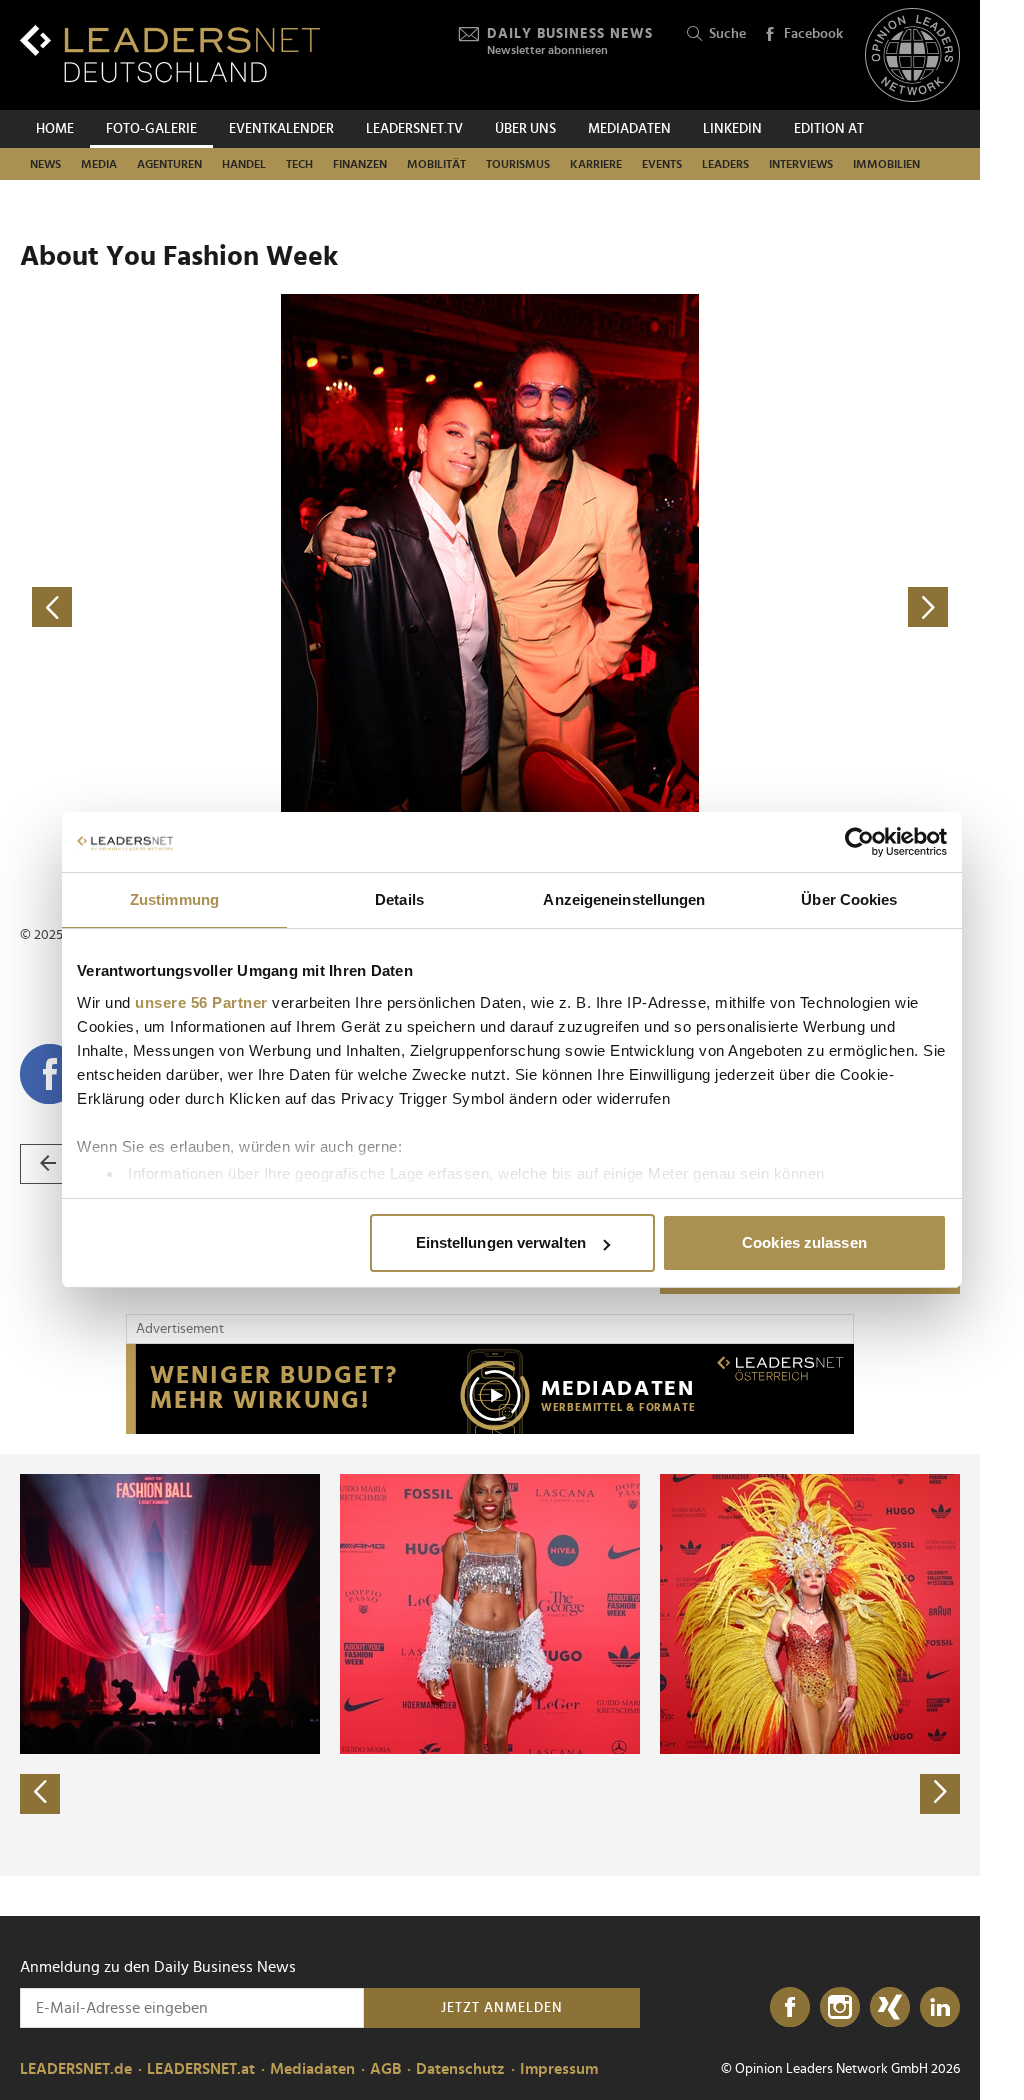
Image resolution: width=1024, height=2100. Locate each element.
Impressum (559, 2069)
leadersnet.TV (414, 129)
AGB (385, 2069)
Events (662, 164)
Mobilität (436, 164)
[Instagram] (840, 2008)
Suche (727, 34)
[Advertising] (490, 1389)
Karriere (596, 164)
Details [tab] (399, 899)
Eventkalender (281, 129)
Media (99, 164)
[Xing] (890, 2008)
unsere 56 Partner (201, 1002)
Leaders (725, 164)
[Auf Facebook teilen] (50, 1074)
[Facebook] (790, 2008)
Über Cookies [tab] (849, 899)
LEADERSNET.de (76, 2069)
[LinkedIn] (940, 2008)
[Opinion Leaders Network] (912, 55)
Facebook (813, 34)
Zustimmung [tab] (174, 899)
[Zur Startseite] (170, 53)
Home (55, 129)
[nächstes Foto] (725, 607)
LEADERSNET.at (201, 2069)
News (45, 164)
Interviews (801, 164)
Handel (244, 164)
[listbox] (490, 1665)
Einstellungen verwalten (501, 1242)
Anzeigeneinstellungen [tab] (624, 899)
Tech (299, 164)
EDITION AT (829, 129)
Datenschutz (460, 2069)
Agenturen (169, 164)
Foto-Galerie (151, 129)
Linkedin (732, 129)
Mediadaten (629, 129)
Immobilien (886, 164)
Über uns (525, 129)
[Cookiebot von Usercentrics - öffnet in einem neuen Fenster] (859, 842)
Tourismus (518, 164)
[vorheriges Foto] (255, 607)
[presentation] (40, 1794)
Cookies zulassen (804, 1242)
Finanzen (360, 164)
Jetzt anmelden (502, 2008)
